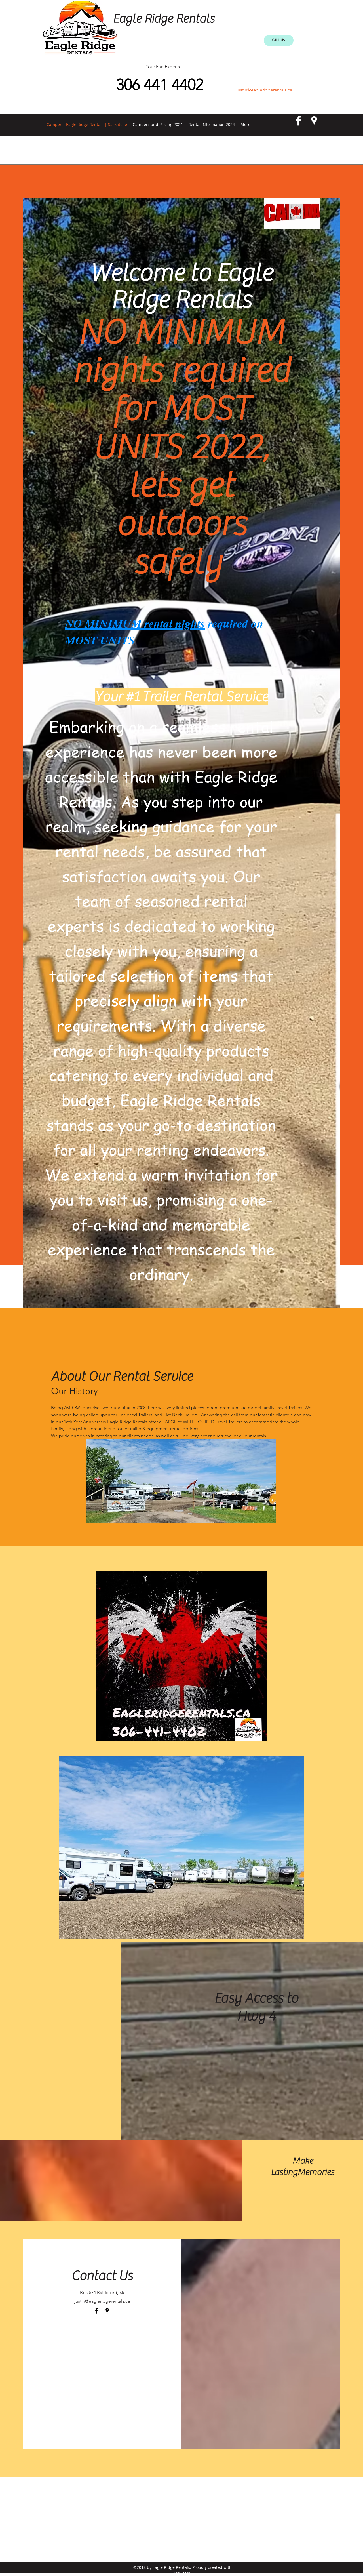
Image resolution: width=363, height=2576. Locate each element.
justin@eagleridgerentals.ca (264, 90)
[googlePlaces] (314, 121)
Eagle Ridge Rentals (164, 19)
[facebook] (298, 121)
